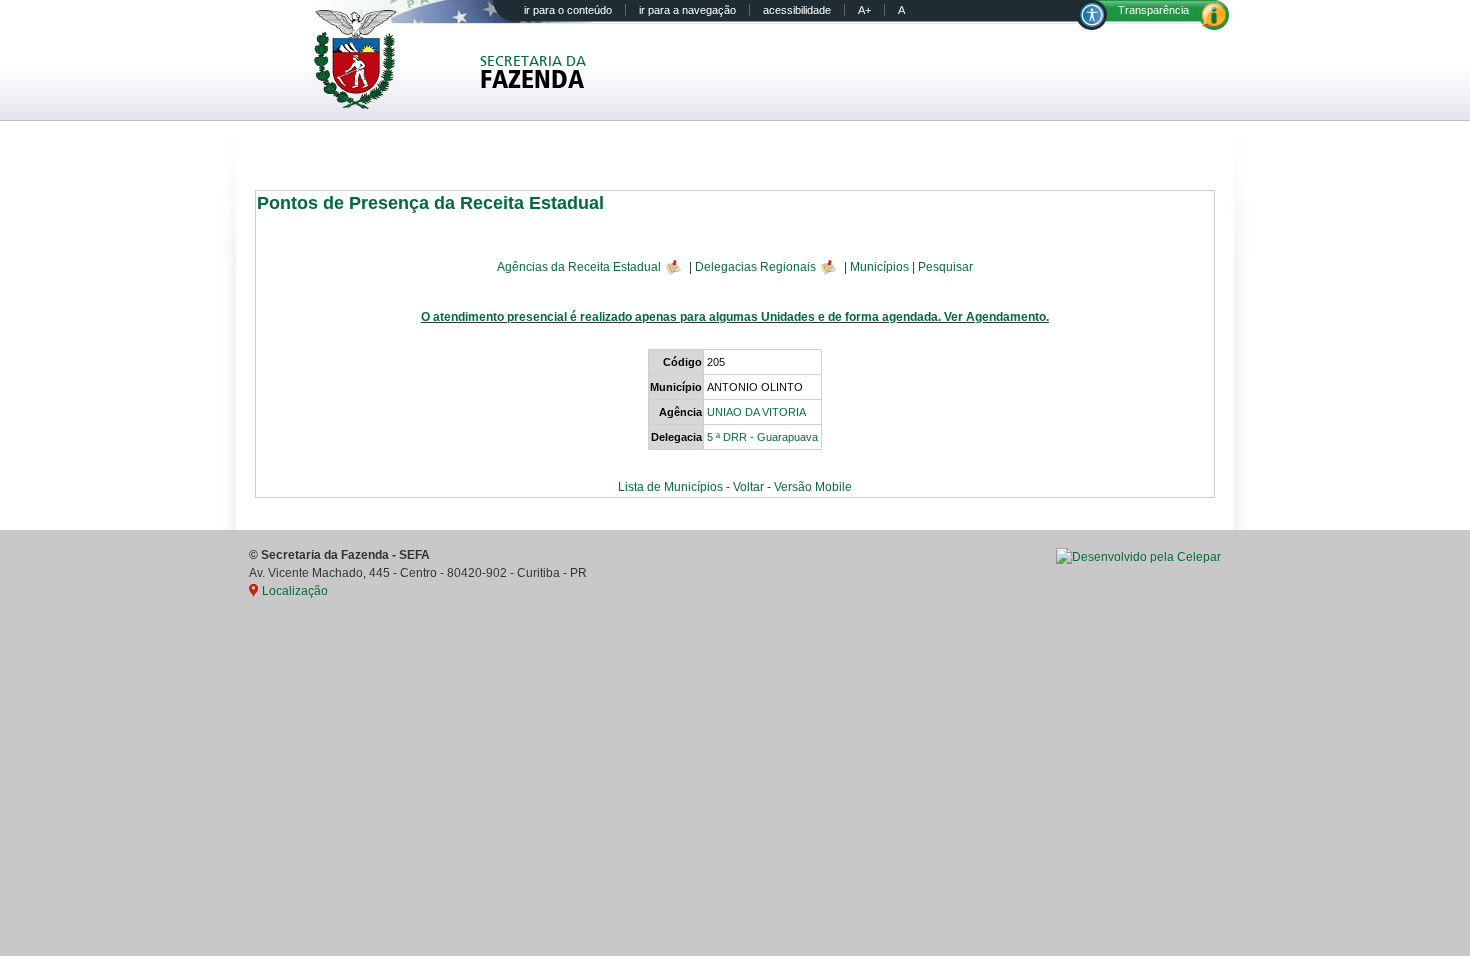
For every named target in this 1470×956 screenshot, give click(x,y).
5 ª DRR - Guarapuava (762, 437)
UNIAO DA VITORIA (756, 412)
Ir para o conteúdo (568, 10)
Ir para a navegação (687, 10)
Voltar (748, 487)
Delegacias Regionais (755, 266)
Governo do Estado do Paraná (368, 59)
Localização (295, 591)
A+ (864, 10)
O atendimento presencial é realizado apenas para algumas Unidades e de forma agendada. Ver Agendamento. (735, 317)
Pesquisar (945, 266)
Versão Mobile (813, 487)
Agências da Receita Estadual (579, 266)
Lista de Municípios (670, 487)
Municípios (879, 266)
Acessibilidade (797, 10)
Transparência (1153, 10)
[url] (1138, 557)
